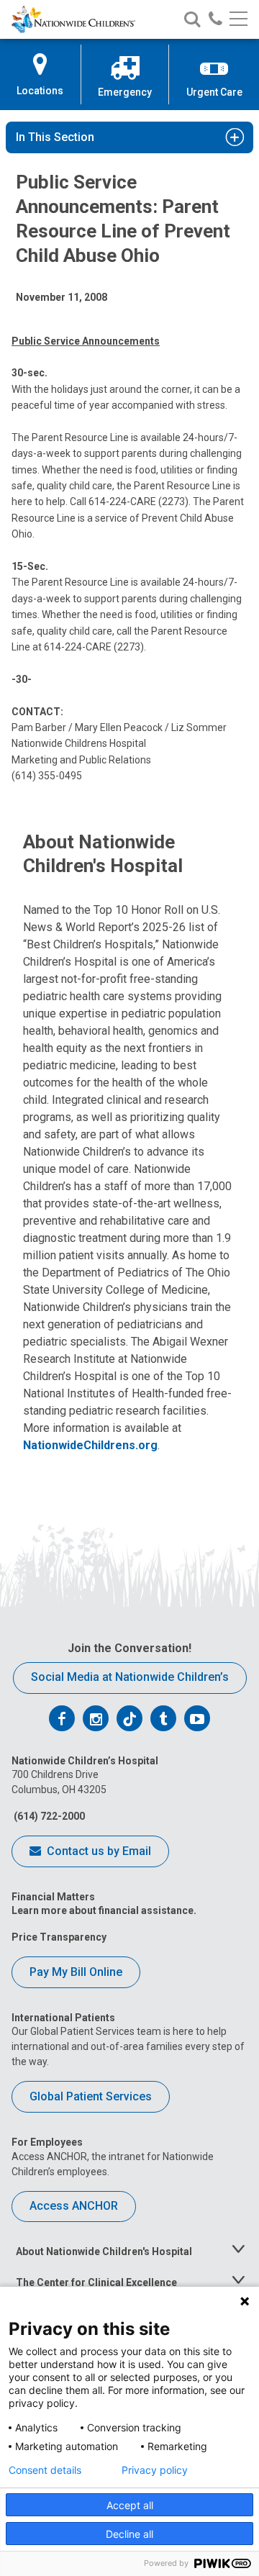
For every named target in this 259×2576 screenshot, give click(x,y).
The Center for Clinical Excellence (96, 2282)
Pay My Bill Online (76, 1972)
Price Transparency (59, 1937)
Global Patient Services (91, 2096)
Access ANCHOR (74, 2206)
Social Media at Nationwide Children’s (130, 1677)
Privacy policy (155, 2470)
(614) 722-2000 (48, 1816)
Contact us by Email (97, 1851)
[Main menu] (238, 20)
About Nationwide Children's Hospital (104, 2251)
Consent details (45, 2470)
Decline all (129, 2534)
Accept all (130, 2505)
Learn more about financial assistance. (104, 1910)
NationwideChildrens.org (90, 1445)
